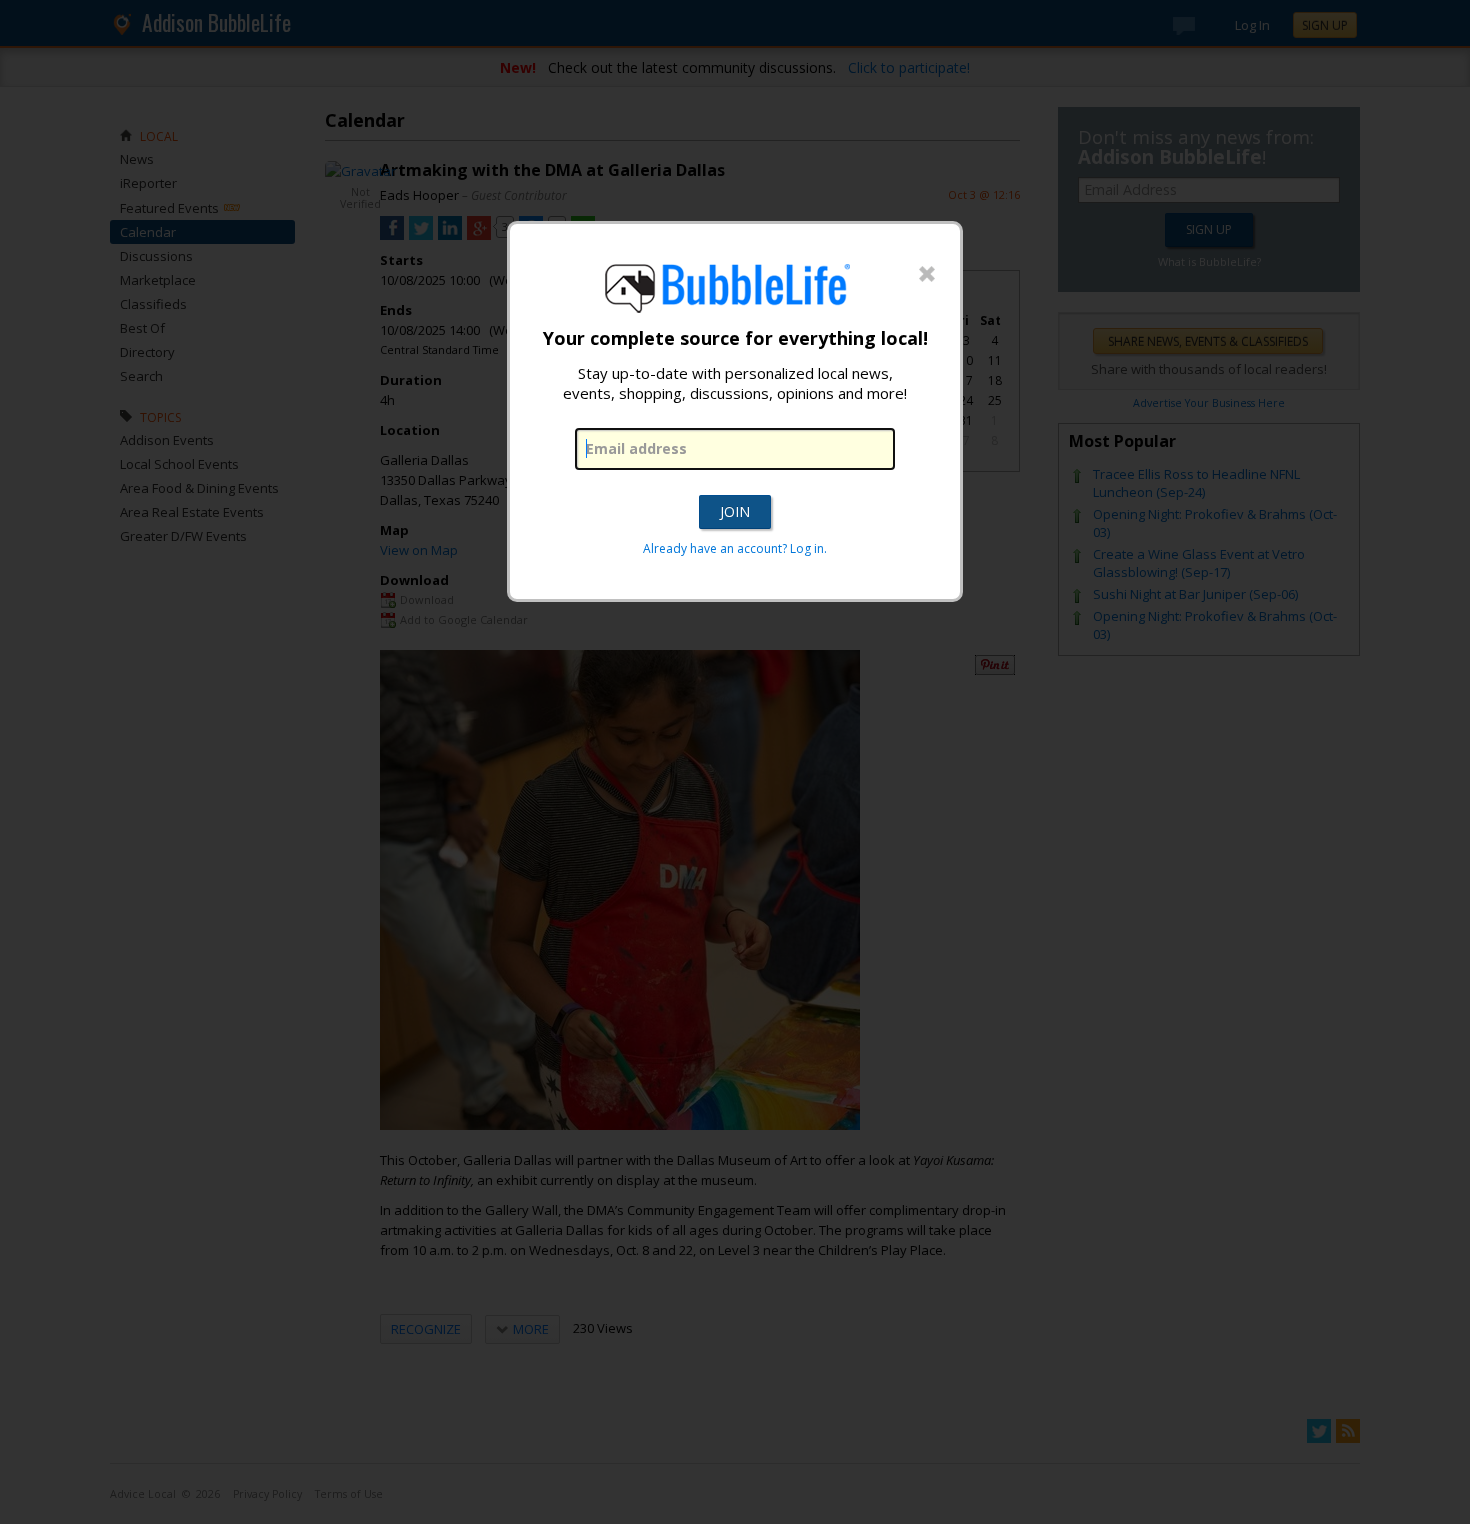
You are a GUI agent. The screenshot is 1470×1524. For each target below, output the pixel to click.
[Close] (927, 275)
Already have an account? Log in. (735, 548)
